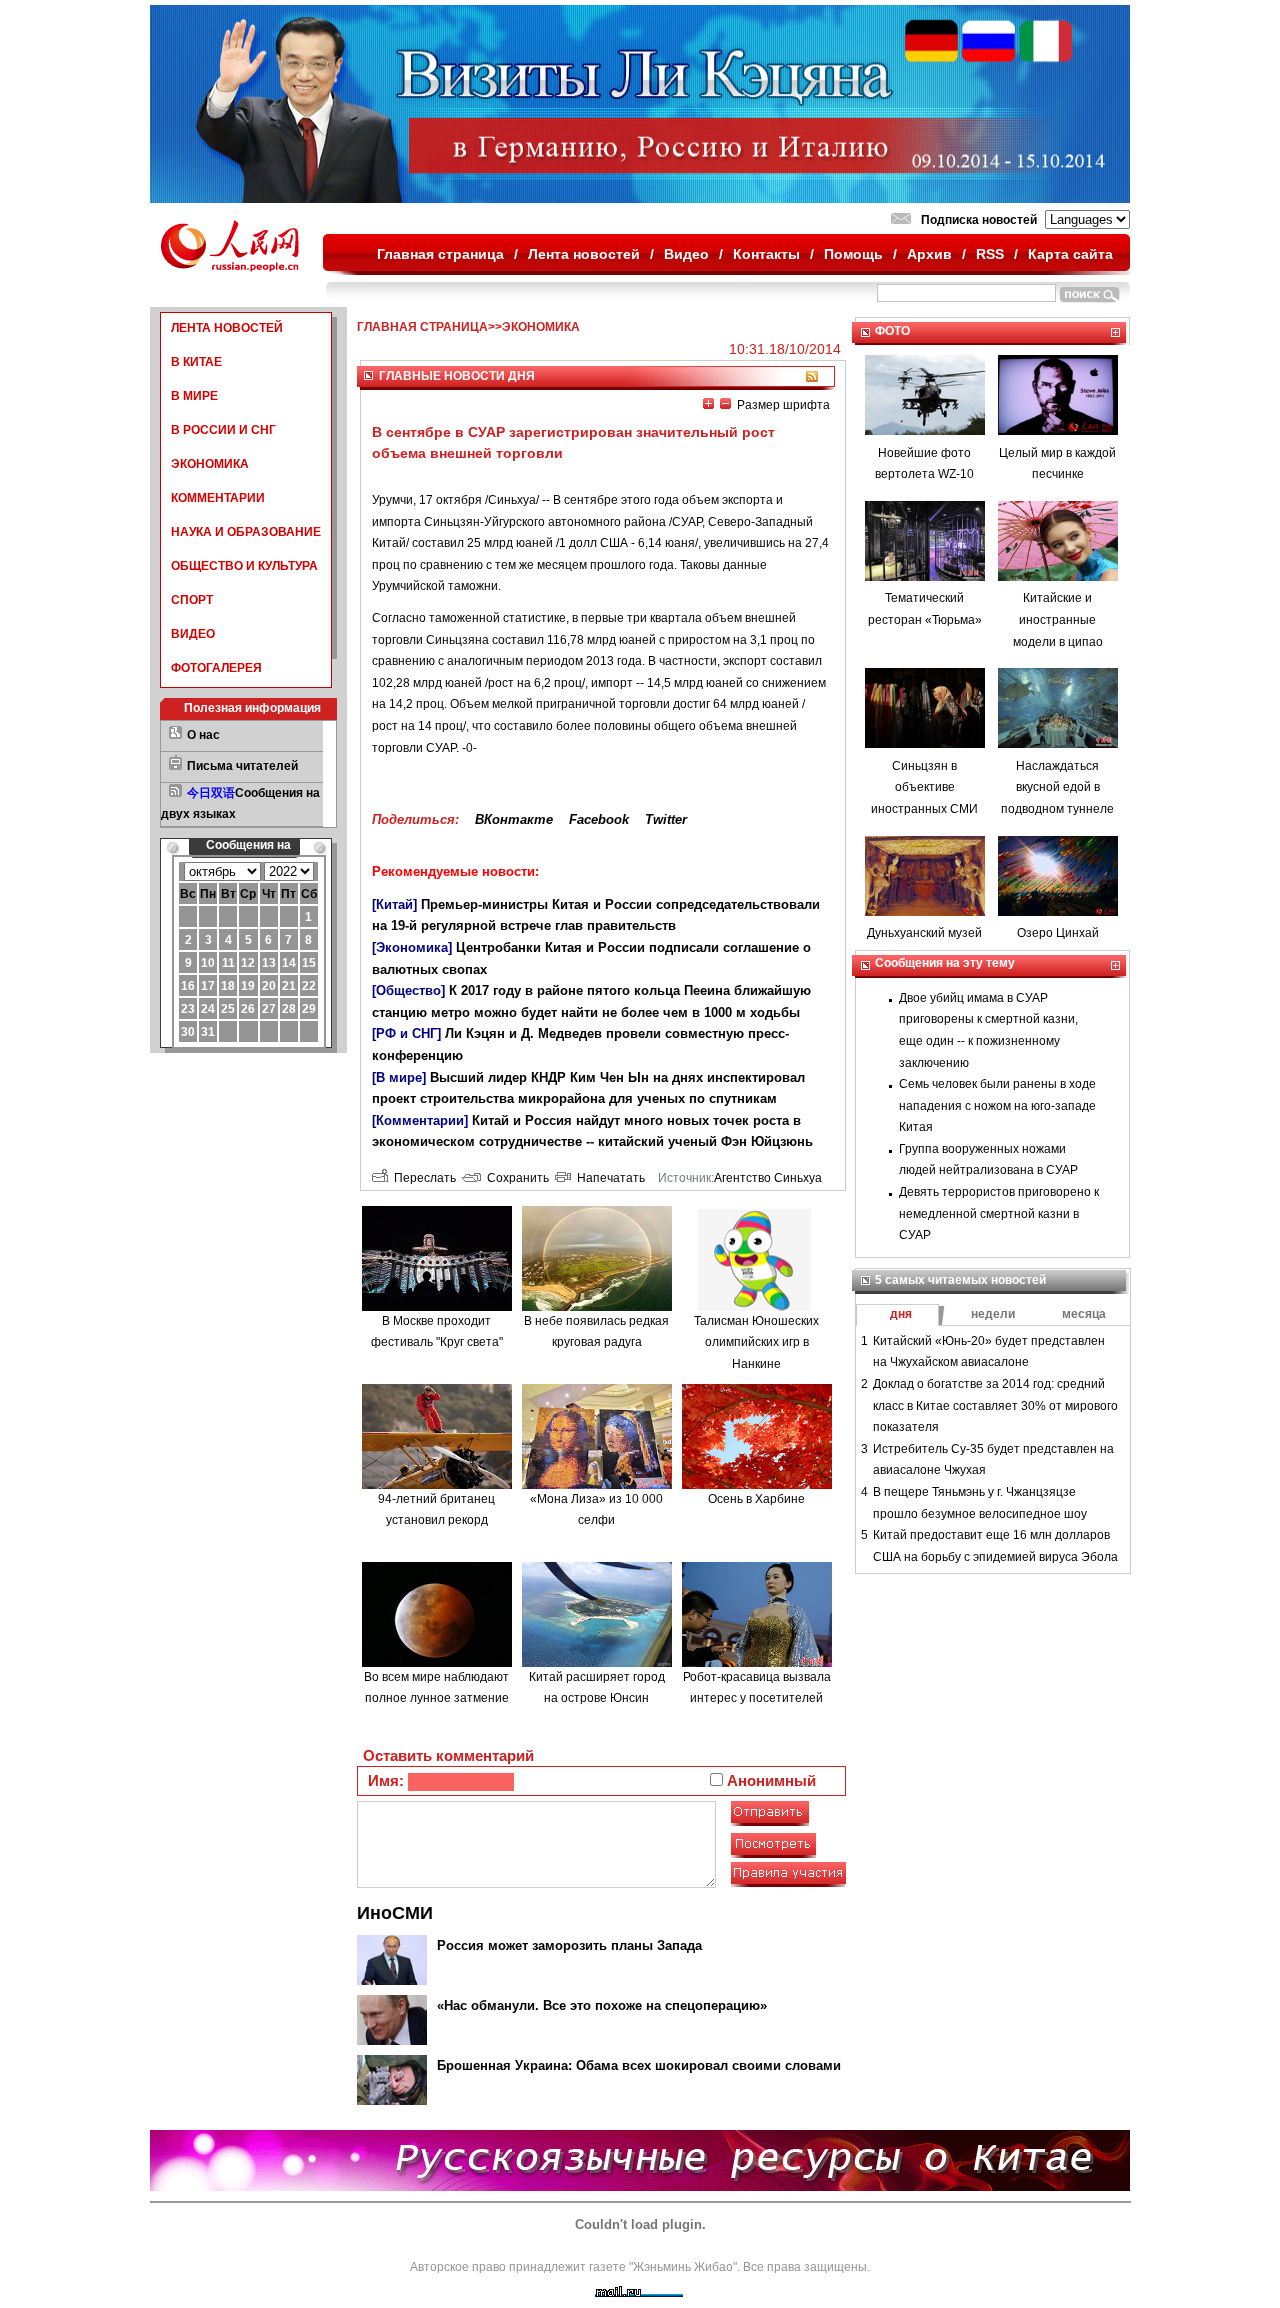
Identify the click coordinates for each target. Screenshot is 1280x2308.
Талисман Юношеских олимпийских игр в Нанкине (756, 1342)
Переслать (422, 1178)
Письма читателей (242, 766)
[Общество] (408, 990)
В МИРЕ (194, 396)
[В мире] (399, 1077)
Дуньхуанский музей (924, 933)
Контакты (766, 254)
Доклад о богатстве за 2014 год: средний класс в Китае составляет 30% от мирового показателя (995, 1405)
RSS (990, 254)
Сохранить (515, 1178)
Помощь (853, 254)
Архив (929, 254)
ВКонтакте (514, 819)
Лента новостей (584, 254)
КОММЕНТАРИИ (218, 498)
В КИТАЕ (196, 362)
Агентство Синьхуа (768, 1178)
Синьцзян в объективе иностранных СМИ (924, 787)
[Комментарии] (420, 1120)
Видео (686, 254)
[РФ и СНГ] (406, 1033)
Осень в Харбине (756, 1499)
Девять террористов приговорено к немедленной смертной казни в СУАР (999, 1213)
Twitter (666, 819)
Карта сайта (1070, 254)
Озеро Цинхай (1058, 933)
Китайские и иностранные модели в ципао (1058, 619)
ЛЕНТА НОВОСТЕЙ (227, 328)
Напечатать (608, 1178)
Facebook (599, 819)
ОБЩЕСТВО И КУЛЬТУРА (244, 566)
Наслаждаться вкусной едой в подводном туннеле (1057, 787)
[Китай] (394, 904)
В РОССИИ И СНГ (223, 430)
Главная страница (440, 254)
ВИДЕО (193, 634)
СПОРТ (192, 600)
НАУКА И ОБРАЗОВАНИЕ (246, 532)
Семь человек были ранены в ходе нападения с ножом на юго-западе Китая (997, 1105)
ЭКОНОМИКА (210, 464)
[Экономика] (412, 947)
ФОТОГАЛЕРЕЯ (216, 668)
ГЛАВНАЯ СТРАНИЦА (422, 327)
